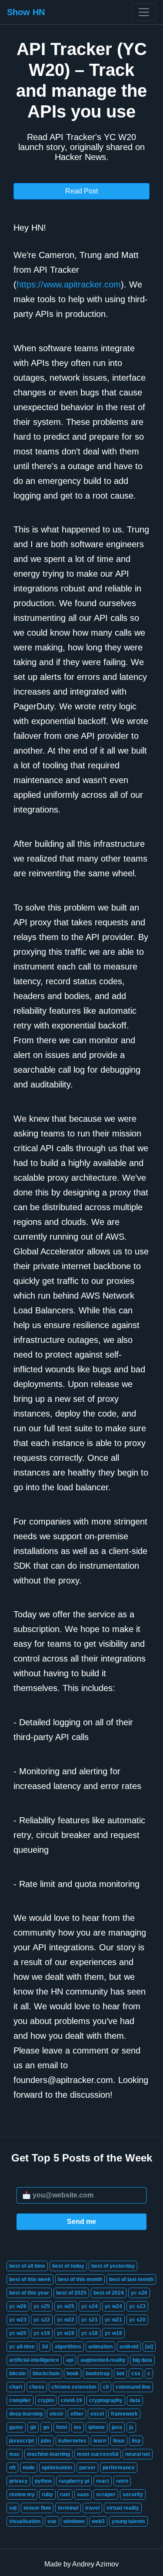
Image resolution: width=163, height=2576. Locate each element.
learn (100, 2441)
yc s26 (139, 2293)
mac (15, 2454)
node (29, 2468)
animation (100, 2347)
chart (16, 2387)
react (103, 2481)
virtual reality (123, 2508)
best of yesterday (113, 2266)
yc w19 (66, 2333)
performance (119, 2468)
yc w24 (113, 2306)
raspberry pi (74, 2481)
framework (124, 2414)
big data (142, 2360)
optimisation (57, 2468)
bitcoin (17, 2374)
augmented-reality (103, 2360)
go (46, 2427)
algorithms (68, 2347)
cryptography (106, 2400)
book (73, 2374)
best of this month (80, 2279)
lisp (136, 2441)
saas (83, 2494)
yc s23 (137, 2306)
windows (74, 2521)
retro (122, 2481)
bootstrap (98, 2374)
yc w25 (66, 2306)
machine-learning (48, 2454)
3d (45, 2347)
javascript (22, 2441)
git (33, 2427)
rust (65, 2494)
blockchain (46, 2374)
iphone (96, 2427)
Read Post (81, 191)
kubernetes (72, 2441)
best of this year (29, 2293)
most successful (98, 2454)
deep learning (26, 2414)
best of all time (27, 2266)
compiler (20, 2400)
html (62, 2427)
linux (119, 2441)
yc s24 (90, 2306)
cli (106, 2387)
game (16, 2427)
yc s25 (42, 2306)
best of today (68, 2266)
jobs (46, 2441)
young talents (128, 2521)
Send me (81, 2222)
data (135, 2400)
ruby (47, 2494)
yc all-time (22, 2347)
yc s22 (42, 2320)
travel (92, 2508)
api (70, 2360)
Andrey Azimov (95, 2564)
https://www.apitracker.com (69, 284)
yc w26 (18, 2306)
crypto (46, 2400)
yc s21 (90, 2320)
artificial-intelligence (34, 2360)
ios (78, 2427)
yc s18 (90, 2333)
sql (13, 2508)
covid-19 (72, 2400)
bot (120, 2374)
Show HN (26, 12)
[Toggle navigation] (144, 12)
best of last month (131, 2279)
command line (133, 2387)
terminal (68, 2508)
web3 (98, 2521)
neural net (138, 2454)
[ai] (149, 2347)
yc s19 (42, 2333)
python (43, 2481)
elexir (57, 2414)
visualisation (25, 2521)
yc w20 (18, 2333)
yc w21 (113, 2320)
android (129, 2347)
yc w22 (66, 2320)
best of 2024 (109, 2293)
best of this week (30, 2279)
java (117, 2427)
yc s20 (137, 2320)
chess (37, 2387)
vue (52, 2521)
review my (22, 2494)
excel (97, 2414)
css (136, 2374)
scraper (106, 2494)
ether (77, 2414)
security (133, 2494)
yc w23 (18, 2320)
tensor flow (37, 2508)
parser (87, 2468)
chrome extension (74, 2387)
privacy (18, 2481)
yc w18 (113, 2333)
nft (12, 2468)
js (131, 2427)
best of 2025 (71, 2293)
